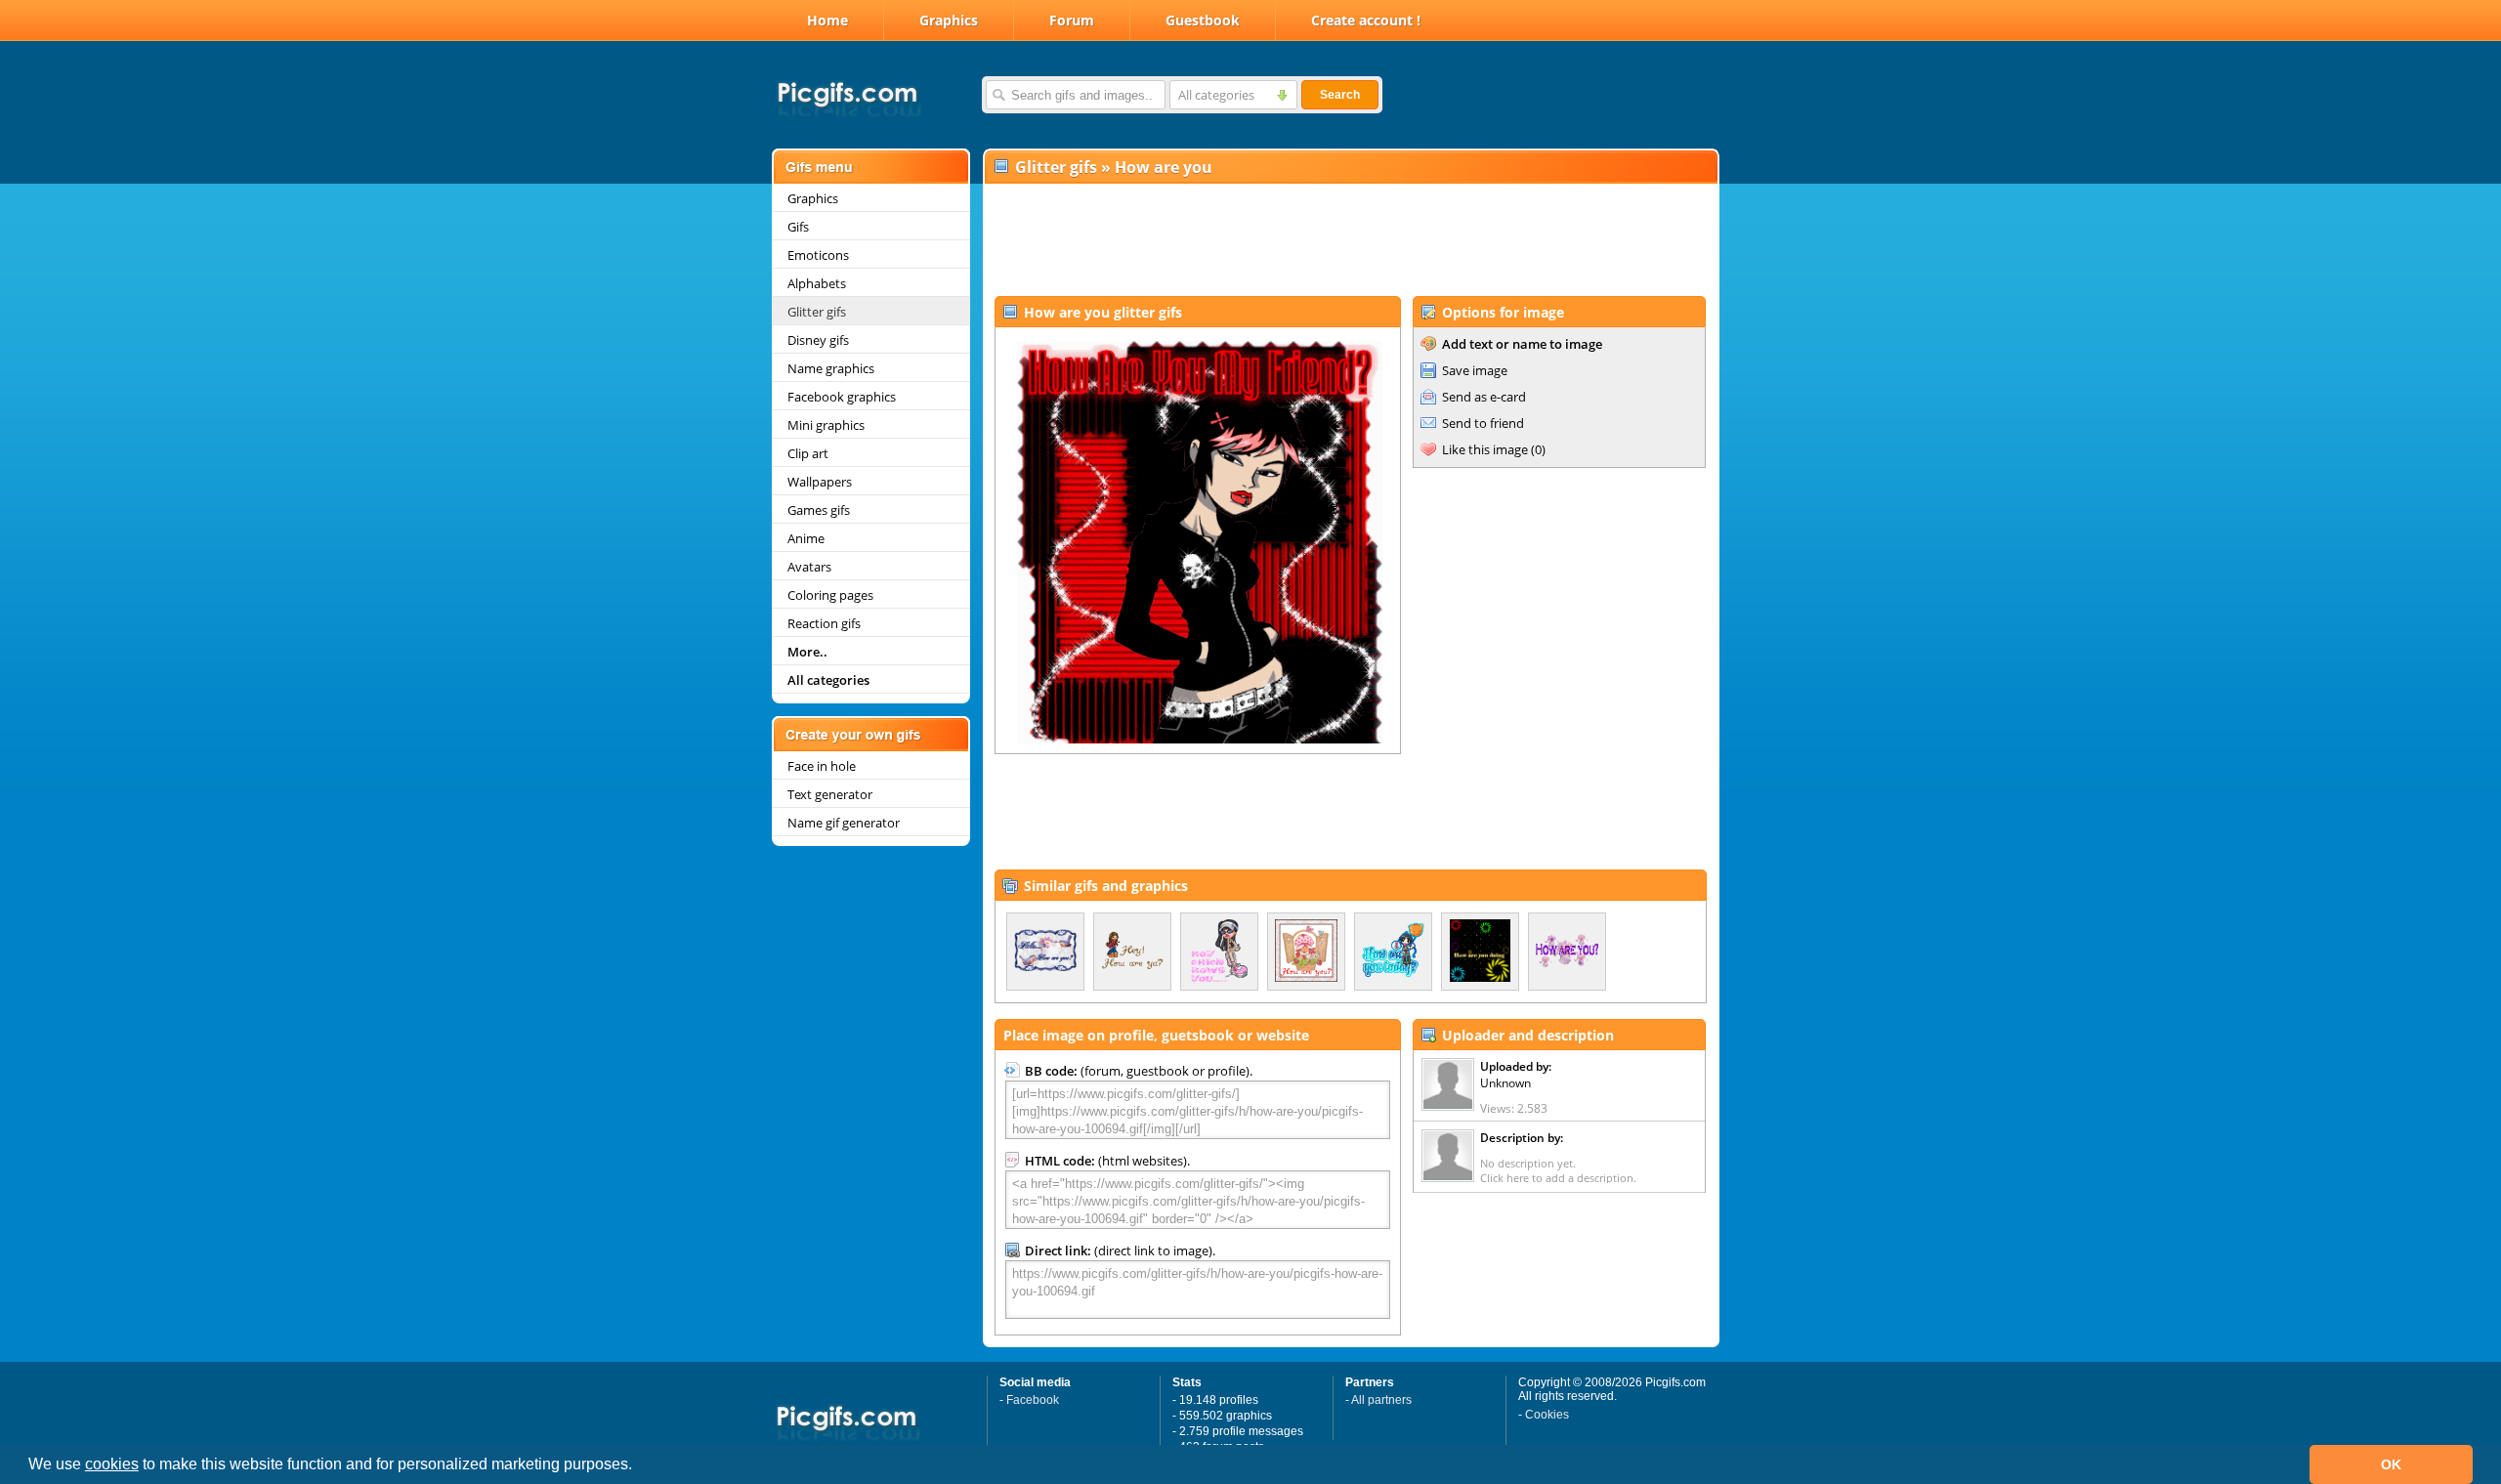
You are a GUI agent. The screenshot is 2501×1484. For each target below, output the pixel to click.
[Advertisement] (1350, 240)
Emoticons (818, 255)
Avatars (809, 567)
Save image (1475, 370)
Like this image (1485, 449)
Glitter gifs (817, 312)
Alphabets (817, 283)
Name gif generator (844, 823)
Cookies (1547, 1415)
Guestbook (1203, 20)
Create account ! (1366, 20)
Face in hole (822, 766)
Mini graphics (826, 425)
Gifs (798, 227)
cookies (112, 1464)
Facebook (1033, 1400)
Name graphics (831, 368)
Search (1340, 95)
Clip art (808, 453)
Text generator (830, 794)
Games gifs (819, 510)
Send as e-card (1484, 397)
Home (827, 20)
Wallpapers (820, 482)
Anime (806, 538)
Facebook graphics (842, 397)
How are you (1164, 167)
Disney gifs (818, 340)
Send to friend (1483, 423)
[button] (639, 1466)
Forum (1072, 20)
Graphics (949, 20)
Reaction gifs (824, 623)
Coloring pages (830, 595)
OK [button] (2391, 1464)
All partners (1381, 1400)
